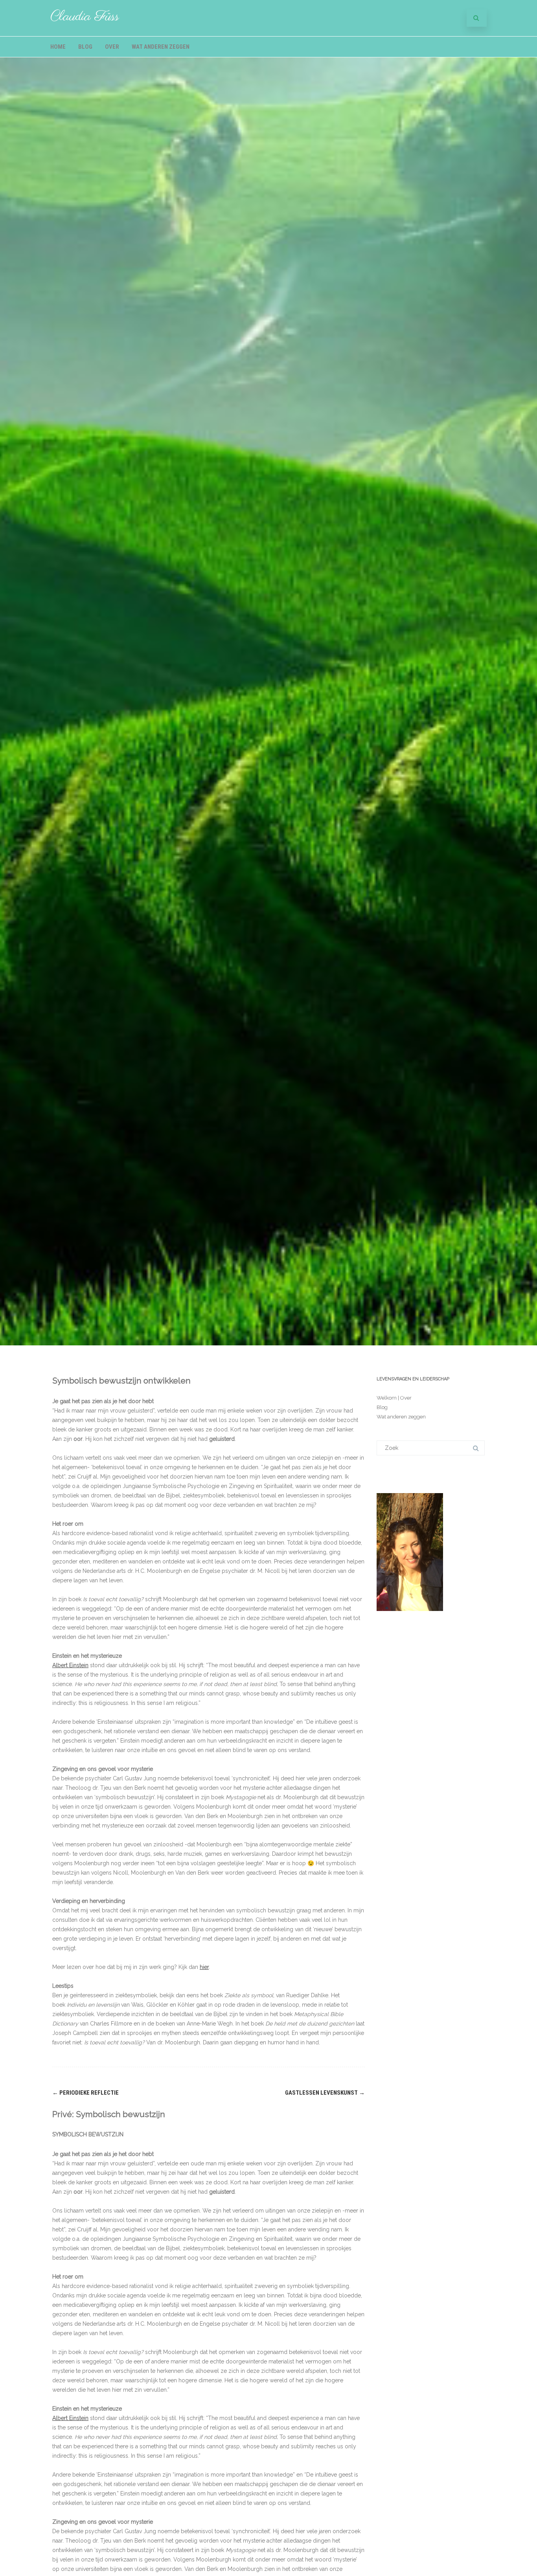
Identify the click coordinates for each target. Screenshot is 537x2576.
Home (58, 47)
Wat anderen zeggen (161, 47)
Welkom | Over (394, 1398)
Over (112, 47)
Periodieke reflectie (86, 2093)
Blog (85, 47)
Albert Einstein (70, 1665)
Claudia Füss (85, 17)
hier (204, 1967)
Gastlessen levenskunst (325, 2093)
